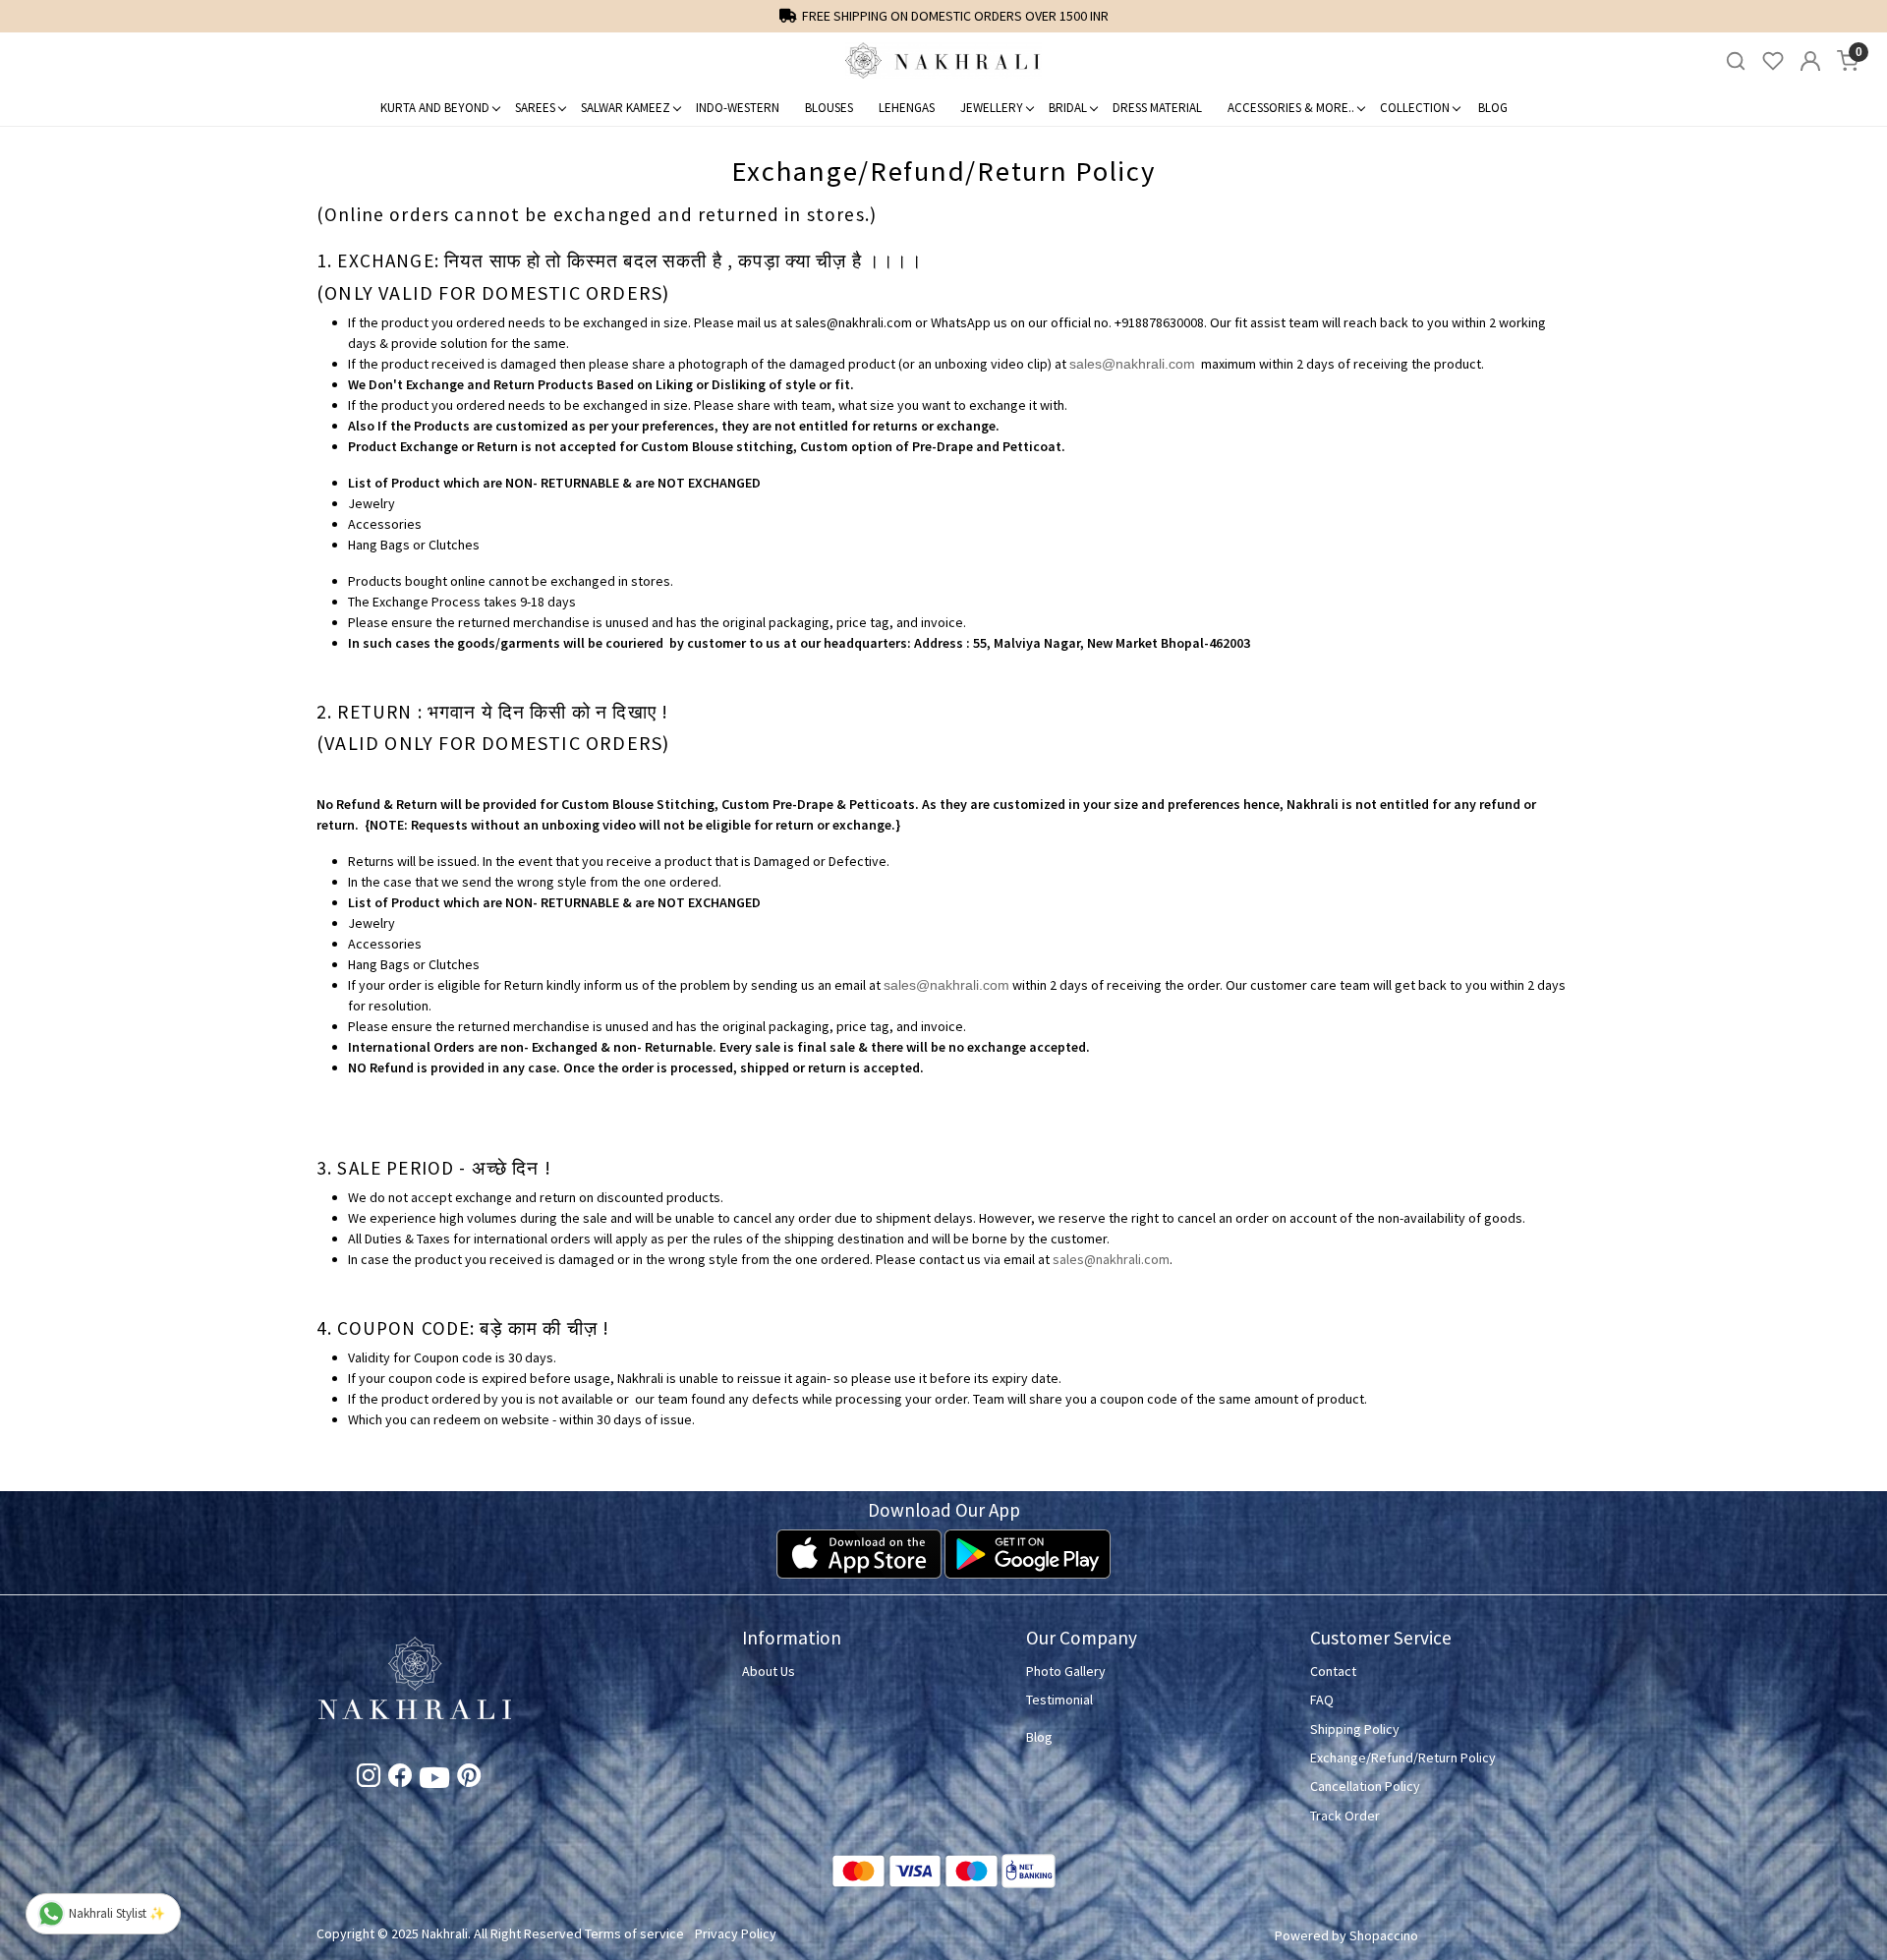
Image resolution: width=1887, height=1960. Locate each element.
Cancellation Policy (1365, 1786)
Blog (1493, 108)
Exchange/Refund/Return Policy (1403, 1758)
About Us (769, 1671)
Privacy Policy (736, 1933)
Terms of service (634, 1933)
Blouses (829, 108)
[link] (1736, 61)
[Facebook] (400, 1779)
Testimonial (1059, 1700)
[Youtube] (434, 1782)
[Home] (943, 61)
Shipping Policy (1355, 1729)
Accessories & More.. (1291, 108)
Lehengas (907, 108)
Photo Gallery (1066, 1671)
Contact (1333, 1671)
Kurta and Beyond (435, 108)
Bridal (1068, 108)
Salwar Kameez (626, 108)
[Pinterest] (469, 1779)
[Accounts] (1810, 61)
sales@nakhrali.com (1132, 364)
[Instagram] (369, 1779)
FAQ (1322, 1700)
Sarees (535, 108)
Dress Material (1157, 108)
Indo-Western (738, 108)
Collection (1415, 108)
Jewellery (992, 108)
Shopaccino (1384, 1935)
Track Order (1345, 1816)
